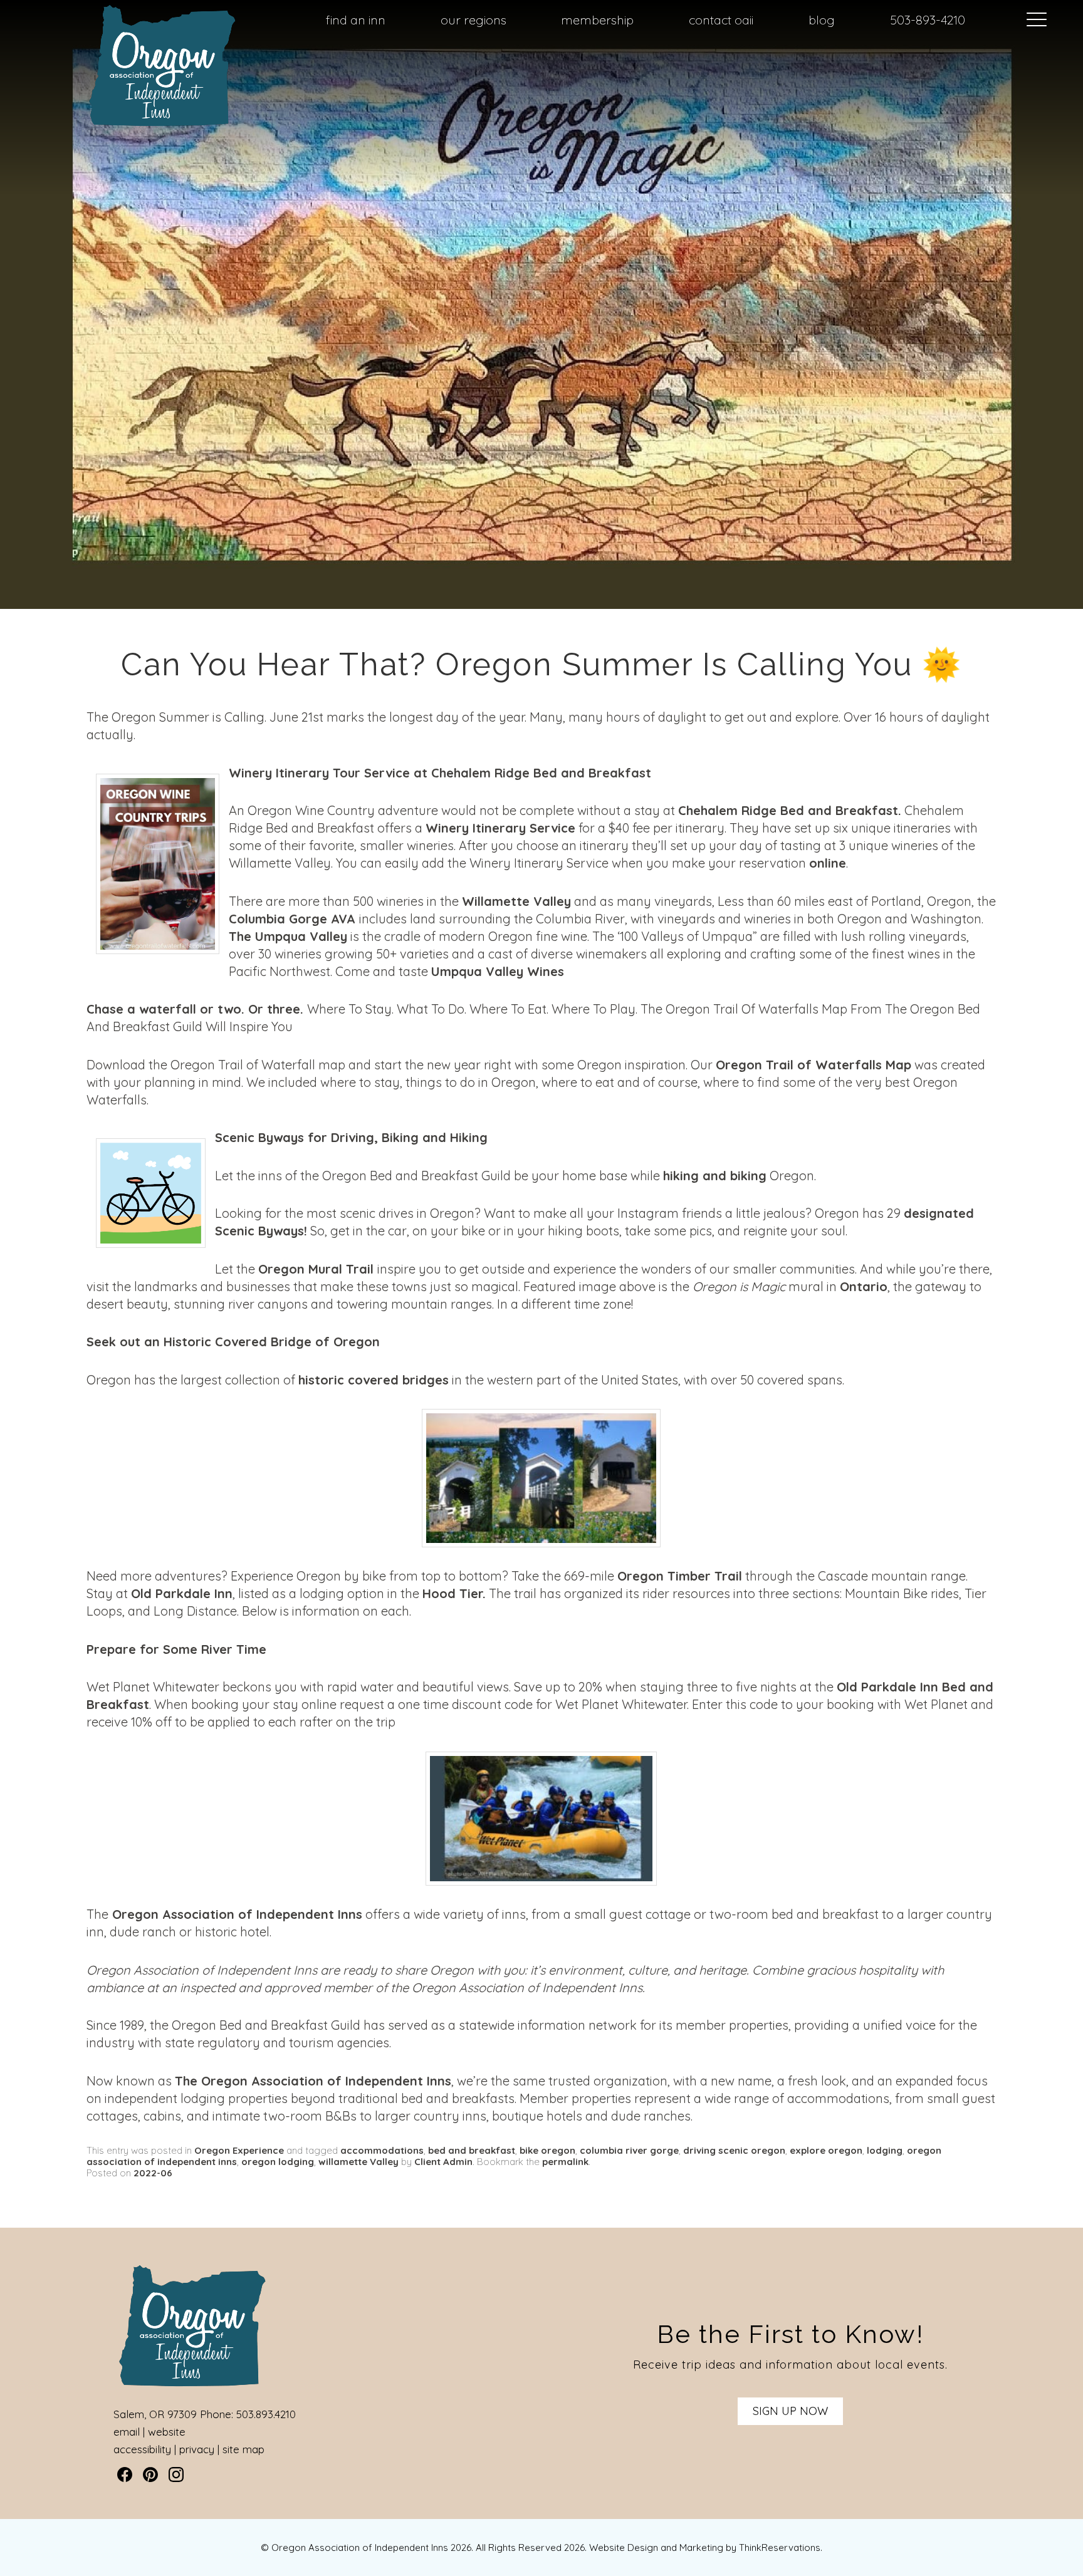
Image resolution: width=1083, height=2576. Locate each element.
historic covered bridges (374, 1380)
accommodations (382, 2150)
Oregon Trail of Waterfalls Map (814, 1065)
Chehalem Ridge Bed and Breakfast (788, 810)
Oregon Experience (239, 2150)
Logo (135, 21)
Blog (822, 20)
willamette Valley (358, 2162)
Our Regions (473, 20)
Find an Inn (356, 20)
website (167, 2432)
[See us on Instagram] (176, 2475)
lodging (885, 2150)
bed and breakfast (472, 2150)
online (828, 863)
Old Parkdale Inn (182, 1593)
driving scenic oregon (734, 2150)
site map (243, 2449)
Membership (597, 20)
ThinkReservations (780, 2547)
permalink (565, 2162)
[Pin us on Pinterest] (150, 2475)
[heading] (541, 665)
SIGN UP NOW (790, 2411)
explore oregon (826, 2150)
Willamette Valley (516, 901)
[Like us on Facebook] (125, 2475)
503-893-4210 (928, 20)
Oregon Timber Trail (680, 1576)
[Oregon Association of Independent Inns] (162, 126)
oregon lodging (278, 2162)
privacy (197, 2449)
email (127, 2432)
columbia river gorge (629, 2150)
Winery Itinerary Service (500, 828)
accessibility (142, 2449)
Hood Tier (453, 1593)
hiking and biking (715, 1176)
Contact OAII (721, 20)
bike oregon (547, 2150)
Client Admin (443, 2162)
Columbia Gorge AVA (292, 919)
